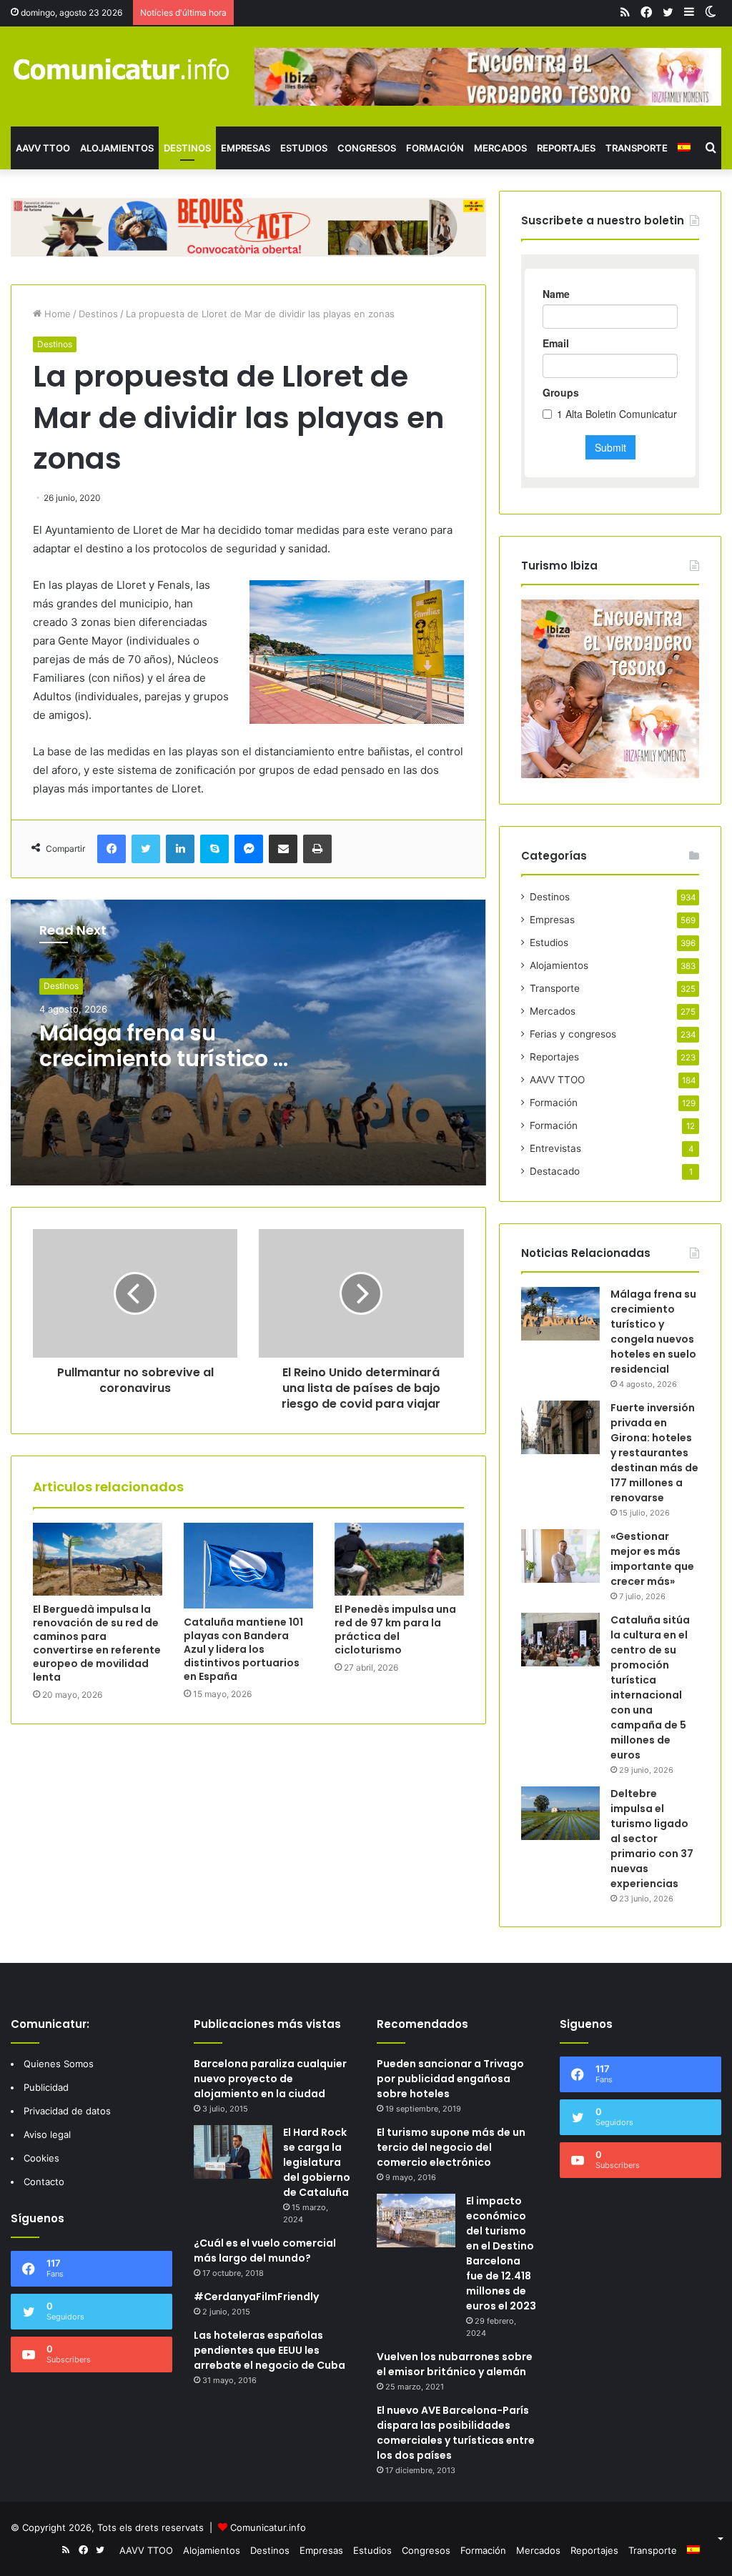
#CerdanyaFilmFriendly (256, 2297)
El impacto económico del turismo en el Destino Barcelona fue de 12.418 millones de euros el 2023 (501, 2253)
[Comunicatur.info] (122, 69)
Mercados (500, 148)
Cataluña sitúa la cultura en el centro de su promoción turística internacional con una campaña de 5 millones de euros (650, 1687)
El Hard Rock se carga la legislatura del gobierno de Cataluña (317, 2162)
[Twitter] (146, 849)
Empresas (246, 148)
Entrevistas (555, 1148)
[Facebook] (112, 849)
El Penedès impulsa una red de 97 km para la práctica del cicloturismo (395, 1630)
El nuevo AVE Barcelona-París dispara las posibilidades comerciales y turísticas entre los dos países (456, 2433)
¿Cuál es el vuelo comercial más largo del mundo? (265, 2251)
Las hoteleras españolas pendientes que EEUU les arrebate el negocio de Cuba (269, 2350)
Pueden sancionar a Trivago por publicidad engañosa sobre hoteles (450, 2079)
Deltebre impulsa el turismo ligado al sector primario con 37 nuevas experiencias (652, 1839)
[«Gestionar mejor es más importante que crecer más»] (560, 1556)
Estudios (304, 148)
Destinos (187, 148)
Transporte (637, 148)
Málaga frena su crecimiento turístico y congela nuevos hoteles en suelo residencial (653, 1332)
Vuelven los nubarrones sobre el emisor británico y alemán (455, 2364)
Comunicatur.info (268, 2527)
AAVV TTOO (43, 148)
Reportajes (566, 148)
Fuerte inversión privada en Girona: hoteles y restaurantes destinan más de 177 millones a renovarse (654, 1453)
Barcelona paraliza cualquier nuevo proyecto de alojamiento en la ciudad (270, 2079)
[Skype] (214, 849)
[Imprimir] (317, 849)
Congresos (367, 148)
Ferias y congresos (573, 1034)
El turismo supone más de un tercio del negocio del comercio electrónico (451, 2147)
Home (56, 314)
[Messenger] (249, 849)
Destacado (555, 1171)
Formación (435, 148)
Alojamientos (117, 148)
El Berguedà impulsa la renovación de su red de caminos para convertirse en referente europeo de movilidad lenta (97, 1643)
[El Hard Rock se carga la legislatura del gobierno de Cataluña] (233, 2152)
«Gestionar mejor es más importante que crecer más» (652, 1559)
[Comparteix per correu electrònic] (283, 849)
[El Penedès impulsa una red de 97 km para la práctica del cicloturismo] (399, 1559)
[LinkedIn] (180, 849)
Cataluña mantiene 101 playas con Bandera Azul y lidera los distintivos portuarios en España (243, 1649)
